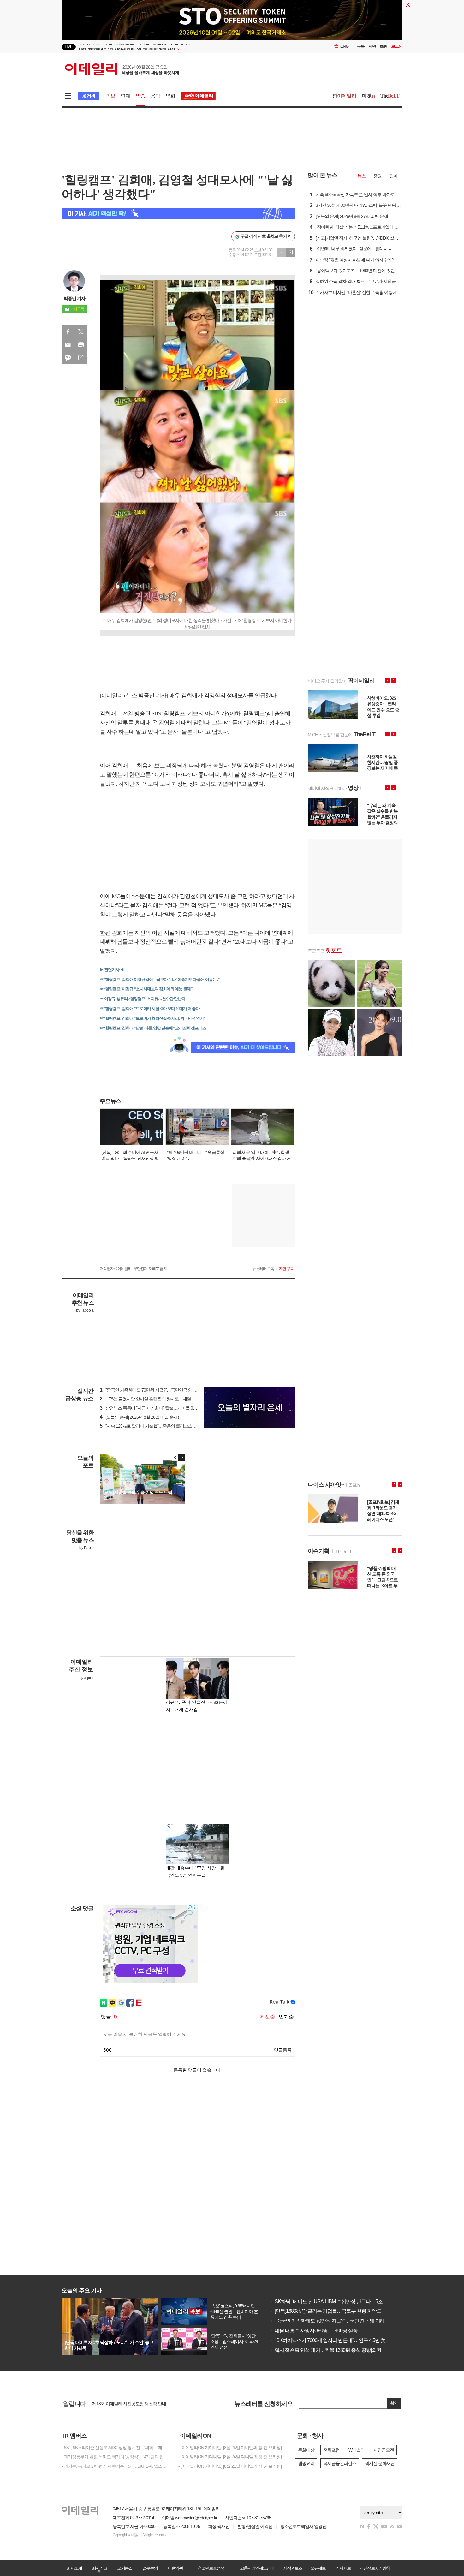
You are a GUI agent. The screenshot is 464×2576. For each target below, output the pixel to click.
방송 (140, 96)
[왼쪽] (175, 1458)
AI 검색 (89, 96)
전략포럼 (331, 2450)
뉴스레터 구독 (263, 1269)
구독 (361, 46)
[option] (181, 47)
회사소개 (74, 2568)
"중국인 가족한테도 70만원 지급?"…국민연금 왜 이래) (151, 1390)
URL (81, 358)
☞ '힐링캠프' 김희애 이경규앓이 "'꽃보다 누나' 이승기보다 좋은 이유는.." (160, 979)
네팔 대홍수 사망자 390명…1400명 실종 (314, 2331)
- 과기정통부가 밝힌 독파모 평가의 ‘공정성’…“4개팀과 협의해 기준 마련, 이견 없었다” (115, 2457)
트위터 (81, 332)
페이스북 (68, 332)
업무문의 (150, 2568)
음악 (155, 96)
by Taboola (85, 1310)
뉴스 (361, 176)
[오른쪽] (181, 1458)
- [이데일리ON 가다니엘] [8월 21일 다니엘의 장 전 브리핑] (230, 2466)
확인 (394, 2403)
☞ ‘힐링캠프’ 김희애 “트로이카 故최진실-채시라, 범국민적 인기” (153, 1018)
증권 (378, 176)
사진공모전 (384, 2450)
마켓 (368, 96)
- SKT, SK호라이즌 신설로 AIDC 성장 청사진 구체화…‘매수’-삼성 (115, 2448)
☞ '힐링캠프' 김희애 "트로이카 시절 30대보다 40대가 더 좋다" (151, 1008)
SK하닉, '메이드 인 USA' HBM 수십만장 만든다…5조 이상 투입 (337, 2302)
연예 (125, 96)
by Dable (86, 1548)
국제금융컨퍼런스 (340, 2463)
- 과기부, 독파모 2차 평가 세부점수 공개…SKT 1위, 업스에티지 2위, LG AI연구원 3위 (115, 2466)
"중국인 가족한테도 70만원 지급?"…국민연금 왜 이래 (327, 2321)
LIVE (69, 47)
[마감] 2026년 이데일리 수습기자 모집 (126, 2404)
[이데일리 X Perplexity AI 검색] (178, 213)
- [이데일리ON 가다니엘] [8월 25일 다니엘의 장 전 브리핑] (230, 2448)
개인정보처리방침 (375, 2568)
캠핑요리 (306, 2463)
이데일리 (122, 69)
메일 (68, 345)
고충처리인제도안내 (257, 2568)
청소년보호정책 (211, 2568)
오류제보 (318, 2568)
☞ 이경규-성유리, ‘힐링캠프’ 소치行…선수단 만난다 (143, 999)
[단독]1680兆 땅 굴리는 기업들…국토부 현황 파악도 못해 (331, 2311)
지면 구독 (286, 1269)
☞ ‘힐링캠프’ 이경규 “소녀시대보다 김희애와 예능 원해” (146, 989)
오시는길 (125, 2568)
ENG (345, 46)
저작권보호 (293, 2568)
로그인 (397, 46)
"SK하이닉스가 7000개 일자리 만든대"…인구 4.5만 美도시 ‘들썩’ (339, 2340)
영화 (170, 96)
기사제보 (343, 2568)
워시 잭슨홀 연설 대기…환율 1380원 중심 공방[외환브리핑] (333, 2350)
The (390, 96)
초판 (384, 46)
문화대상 (306, 2450)
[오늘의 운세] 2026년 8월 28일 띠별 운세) (139, 1417)
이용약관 (175, 2568)
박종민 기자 (74, 298)
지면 (372, 46)
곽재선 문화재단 (380, 2463)
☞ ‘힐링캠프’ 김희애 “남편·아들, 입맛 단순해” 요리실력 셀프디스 (153, 1028)
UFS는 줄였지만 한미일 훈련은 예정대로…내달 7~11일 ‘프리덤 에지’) (164, 1399)
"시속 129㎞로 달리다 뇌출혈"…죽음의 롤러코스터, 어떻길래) (158, 1426)
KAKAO (68, 358)
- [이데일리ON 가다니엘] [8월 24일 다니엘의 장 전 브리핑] (230, 2457)
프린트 (81, 345)
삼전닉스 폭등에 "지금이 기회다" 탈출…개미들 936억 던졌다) (158, 1408)
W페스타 (357, 2450)
